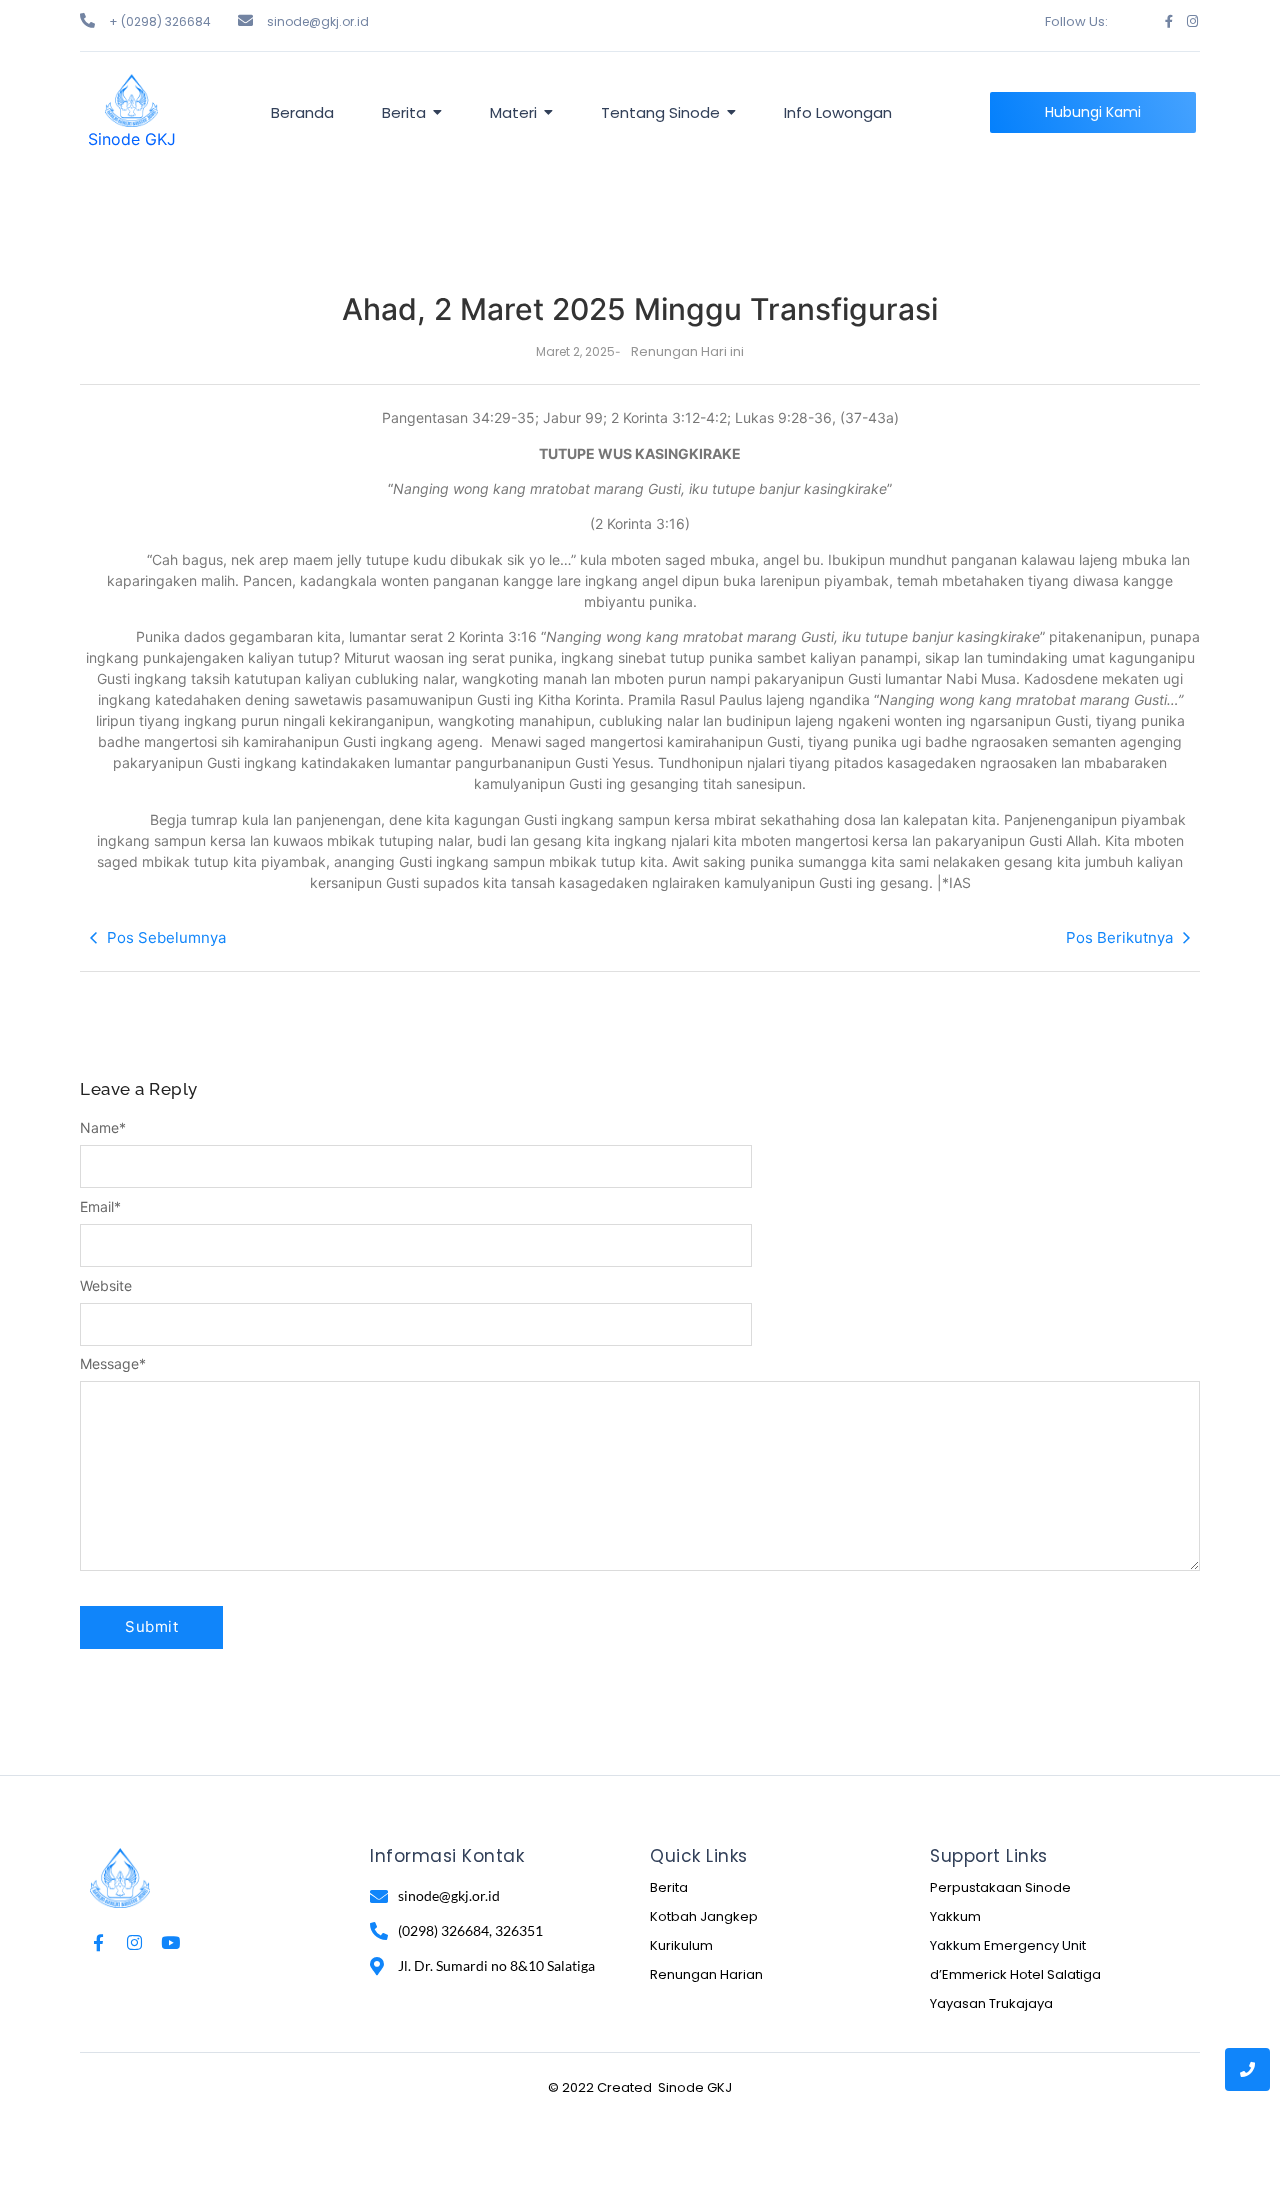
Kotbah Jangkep (704, 1916)
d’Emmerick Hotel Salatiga (1015, 1974)
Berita (669, 1887)
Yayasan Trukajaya (991, 2003)
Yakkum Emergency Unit (1008, 1945)
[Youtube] (170, 1942)
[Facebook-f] (1168, 21)
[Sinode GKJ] (131, 100)
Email (100, 1207)
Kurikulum (681, 1945)
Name (103, 1128)
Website (106, 1286)
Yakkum (955, 1916)
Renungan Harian (706, 1974)
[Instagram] (1192, 21)
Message (113, 1364)
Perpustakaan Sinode (1000, 1887)
